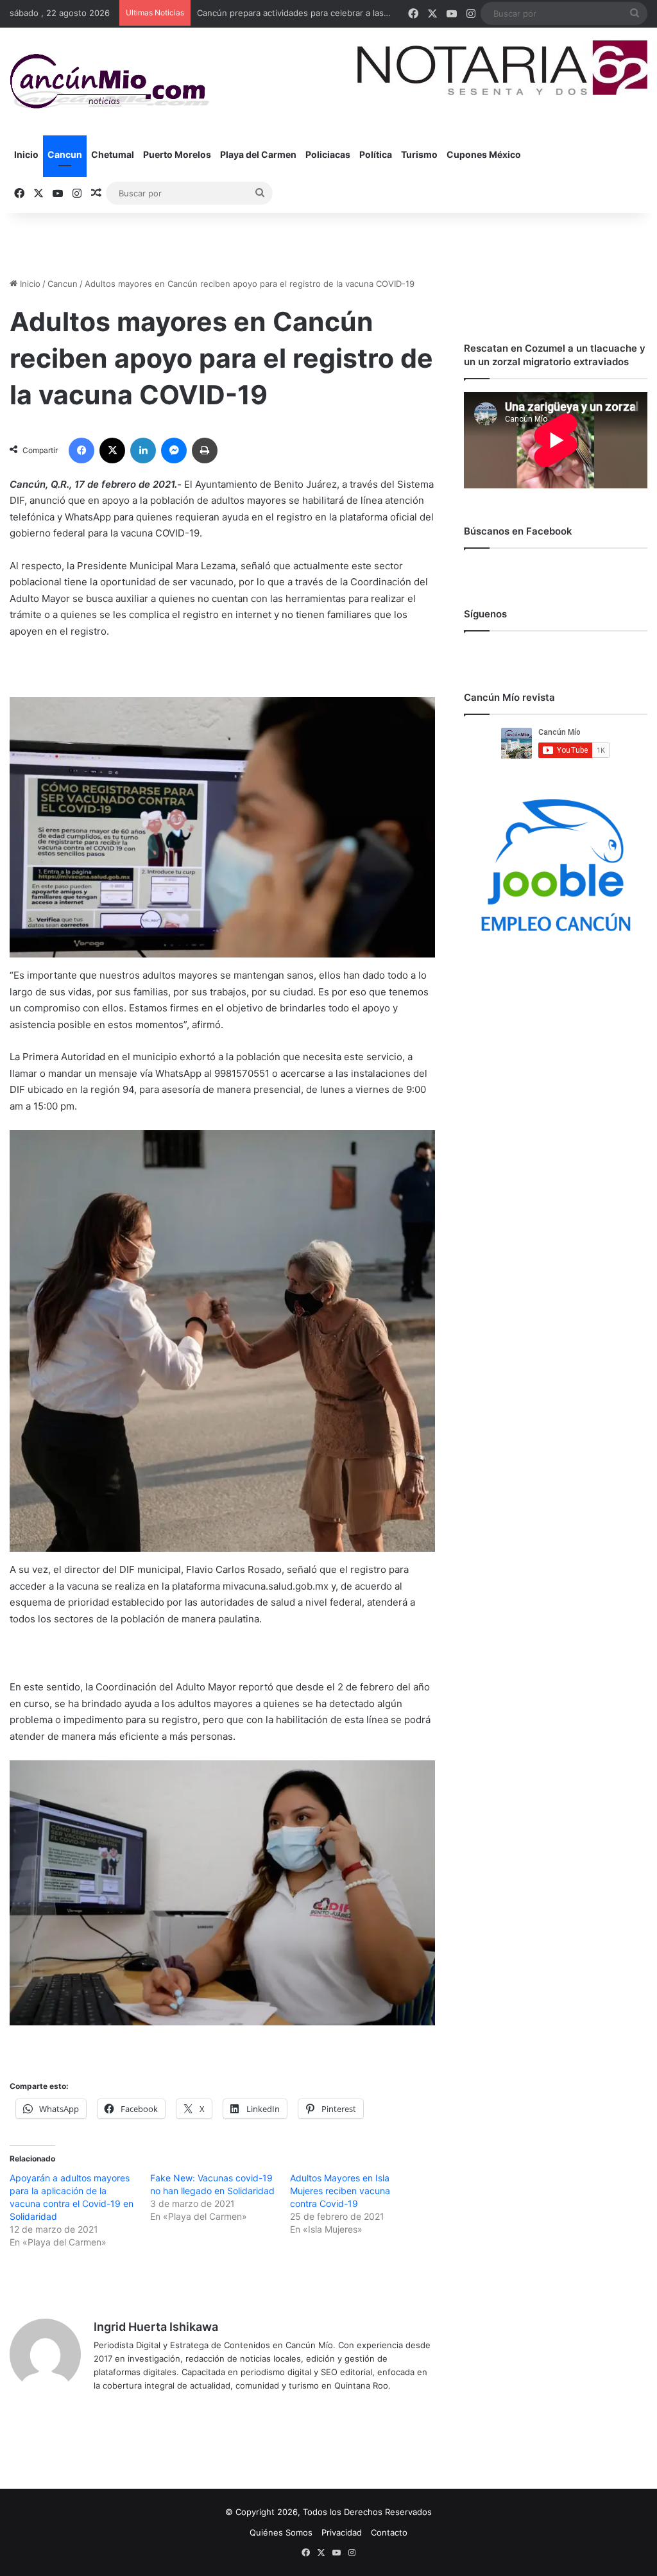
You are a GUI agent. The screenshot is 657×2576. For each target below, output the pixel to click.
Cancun (65, 154)
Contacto (389, 2532)
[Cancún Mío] (109, 82)
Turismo (419, 154)
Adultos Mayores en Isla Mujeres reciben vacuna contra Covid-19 (340, 2191)
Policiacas (328, 154)
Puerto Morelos (177, 154)
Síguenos (485, 614)
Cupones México (484, 154)
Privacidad (342, 2532)
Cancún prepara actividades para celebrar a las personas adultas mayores (344, 13)
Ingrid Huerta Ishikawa (156, 2327)
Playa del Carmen (258, 154)
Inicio (26, 154)
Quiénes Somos (281, 2532)
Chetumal (113, 154)
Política (376, 154)
